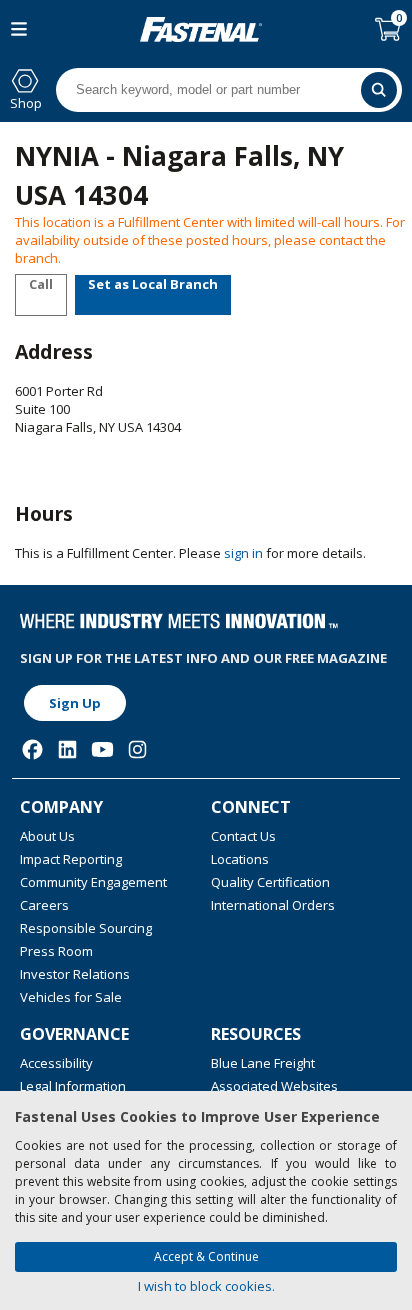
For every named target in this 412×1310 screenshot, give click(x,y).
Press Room (56, 951)
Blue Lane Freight (263, 1063)
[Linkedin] (67, 749)
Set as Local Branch (153, 284)
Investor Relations (75, 974)
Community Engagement (93, 882)
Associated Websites (274, 1086)
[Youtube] (102, 749)
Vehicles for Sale (71, 997)
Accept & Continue (206, 1256)
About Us (47, 836)
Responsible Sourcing (86, 928)
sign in (243, 553)
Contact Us (243, 836)
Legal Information (73, 1086)
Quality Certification (270, 882)
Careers (44, 905)
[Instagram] (137, 749)
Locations (240, 859)
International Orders (273, 905)
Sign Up (75, 703)
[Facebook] (32, 749)
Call (41, 284)
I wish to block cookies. (206, 1286)
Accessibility (56, 1063)
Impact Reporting (71, 859)
